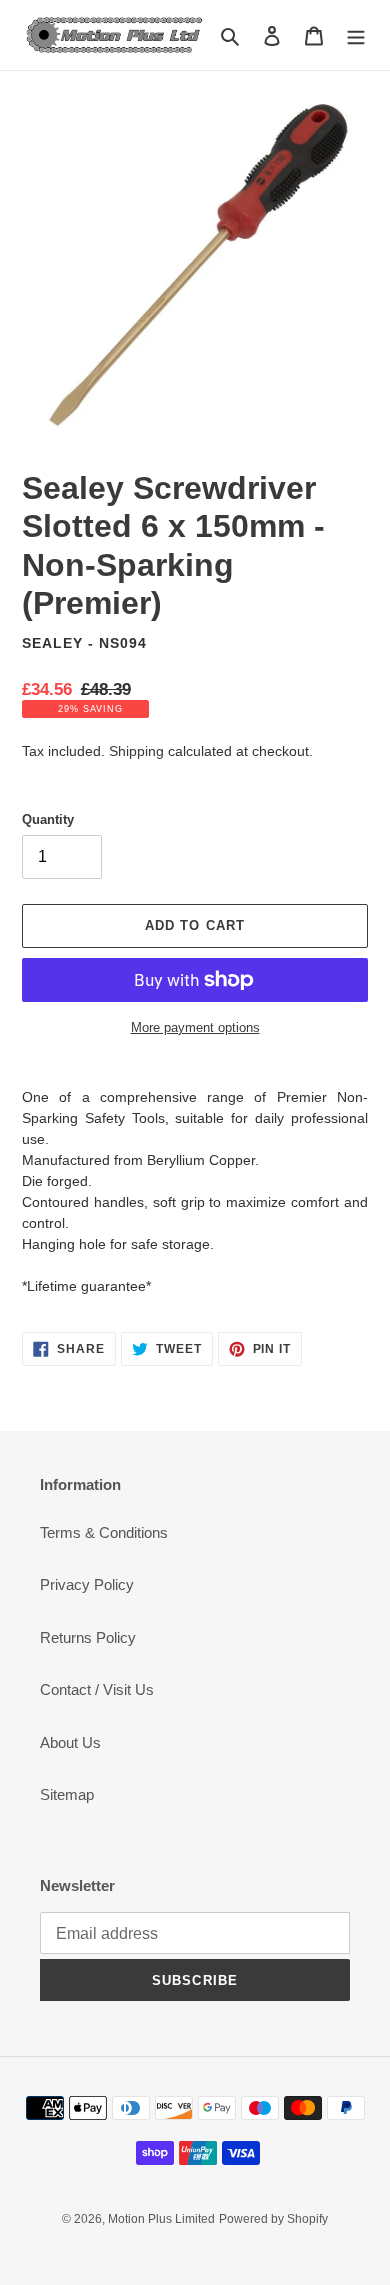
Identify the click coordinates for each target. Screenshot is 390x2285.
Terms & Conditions (104, 1532)
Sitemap (67, 1794)
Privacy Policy (87, 1584)
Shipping (136, 751)
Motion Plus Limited (161, 2219)
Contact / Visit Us (97, 1689)
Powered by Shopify (273, 2219)
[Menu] (356, 35)
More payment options (195, 1027)
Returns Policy (88, 1637)
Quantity (48, 819)
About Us (70, 1742)
